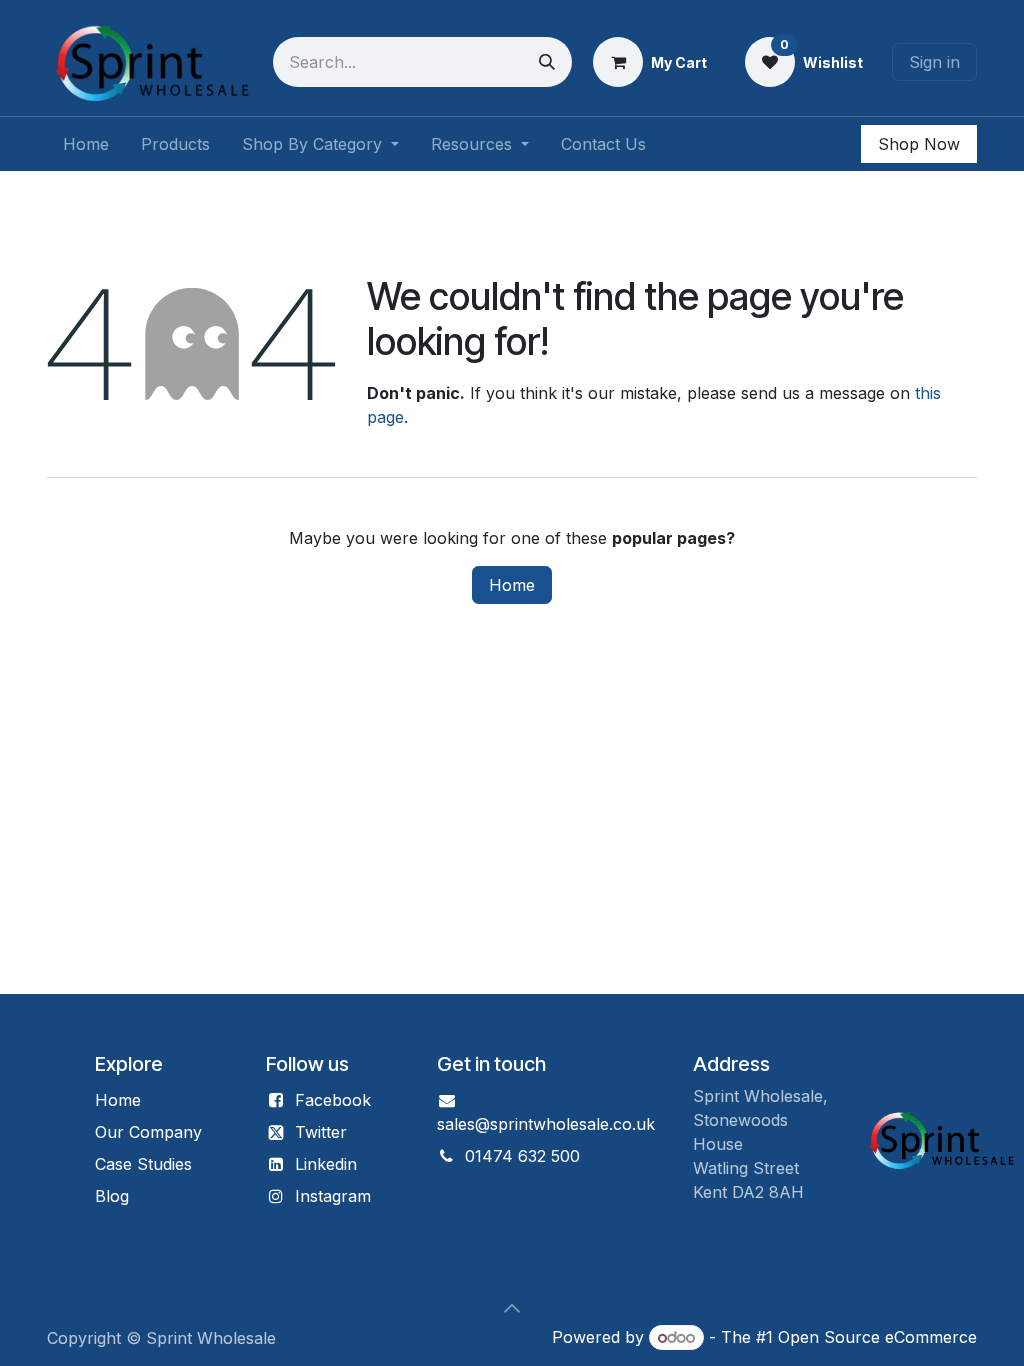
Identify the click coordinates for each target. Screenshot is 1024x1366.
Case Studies (143, 1164)
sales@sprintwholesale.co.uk (546, 1124)
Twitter (321, 1132)
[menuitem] (86, 144)
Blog (112, 1196)
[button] (512, 1308)
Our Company (148, 1132)
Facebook (333, 1100)
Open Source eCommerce (877, 1337)
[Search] (547, 62)
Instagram (333, 1196)
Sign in (934, 62)
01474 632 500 (522, 1156)
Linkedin (326, 1164)
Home (512, 585)
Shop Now (919, 144)
